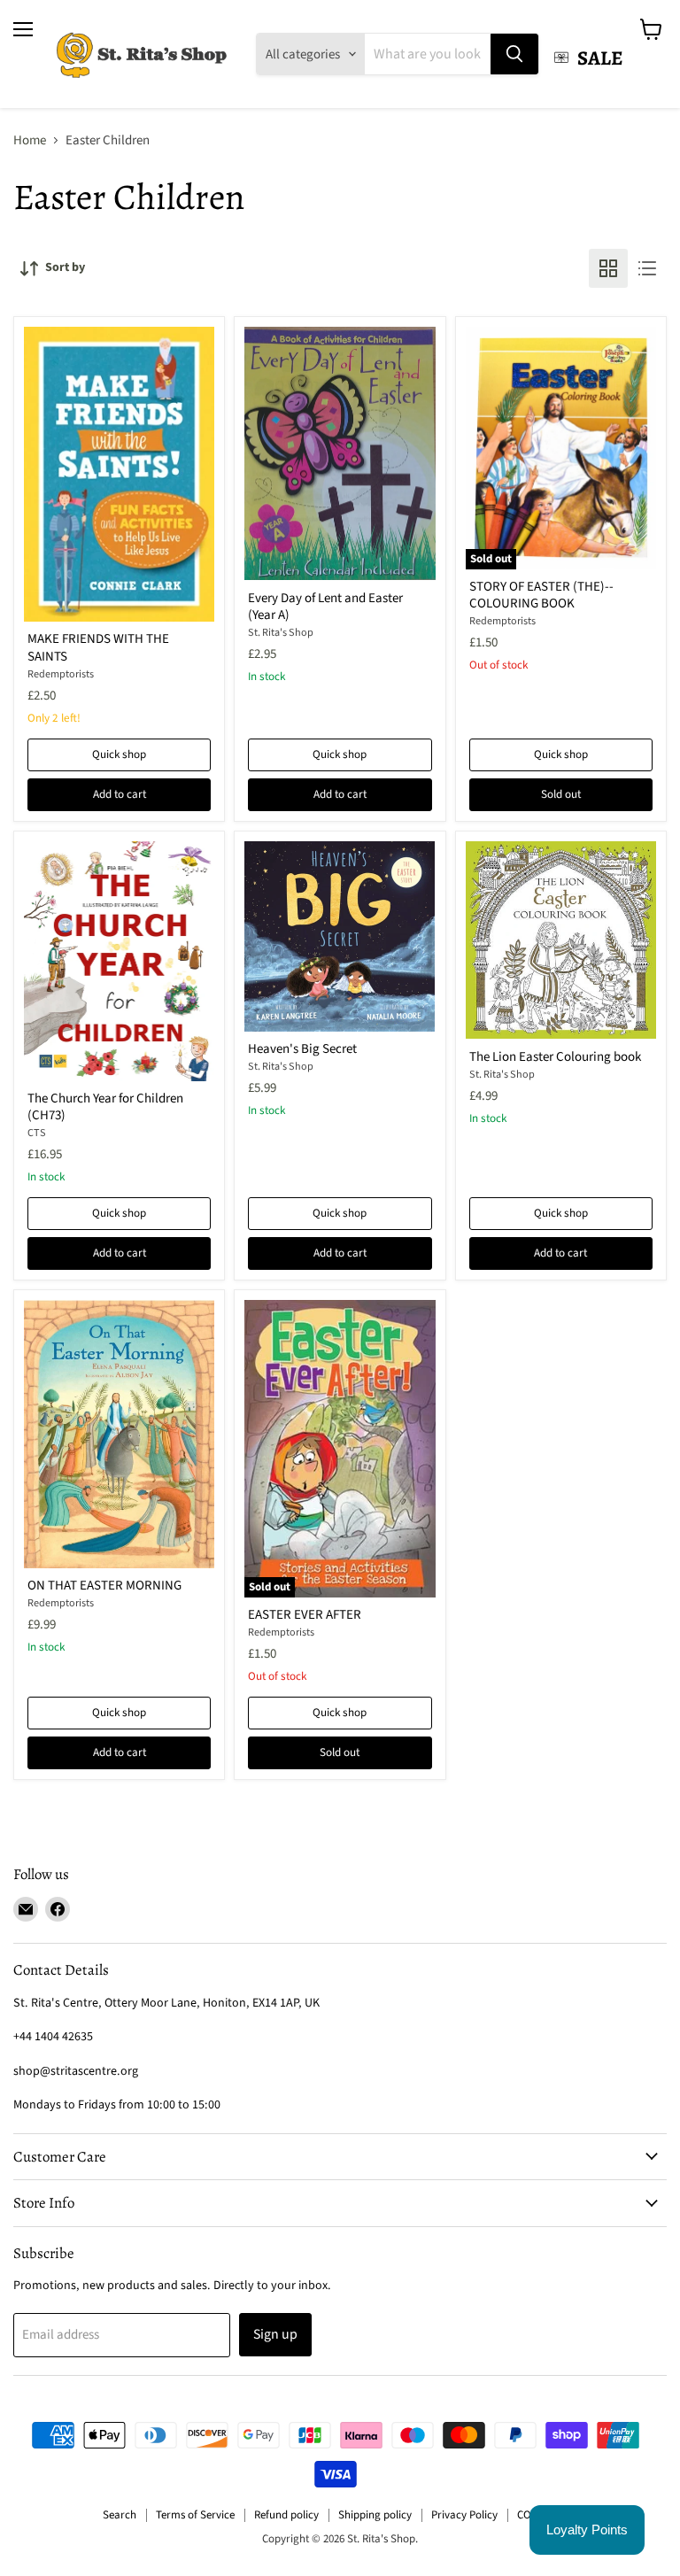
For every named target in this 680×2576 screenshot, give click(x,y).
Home (30, 140)
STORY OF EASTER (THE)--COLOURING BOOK (541, 596)
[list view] (647, 268)
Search (120, 2515)
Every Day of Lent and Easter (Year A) (325, 607)
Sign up (275, 2334)
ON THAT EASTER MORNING (104, 1586)
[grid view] (608, 268)
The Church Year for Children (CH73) (105, 1107)
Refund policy (286, 2515)
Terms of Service (195, 2515)
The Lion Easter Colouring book (555, 1057)
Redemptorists (61, 674)
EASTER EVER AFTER (305, 1615)
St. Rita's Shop (281, 633)
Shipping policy (375, 2515)
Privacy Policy (464, 2515)
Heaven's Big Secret (302, 1049)
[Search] (514, 54)
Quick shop (119, 754)
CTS (37, 1133)
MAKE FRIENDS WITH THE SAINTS (98, 648)
